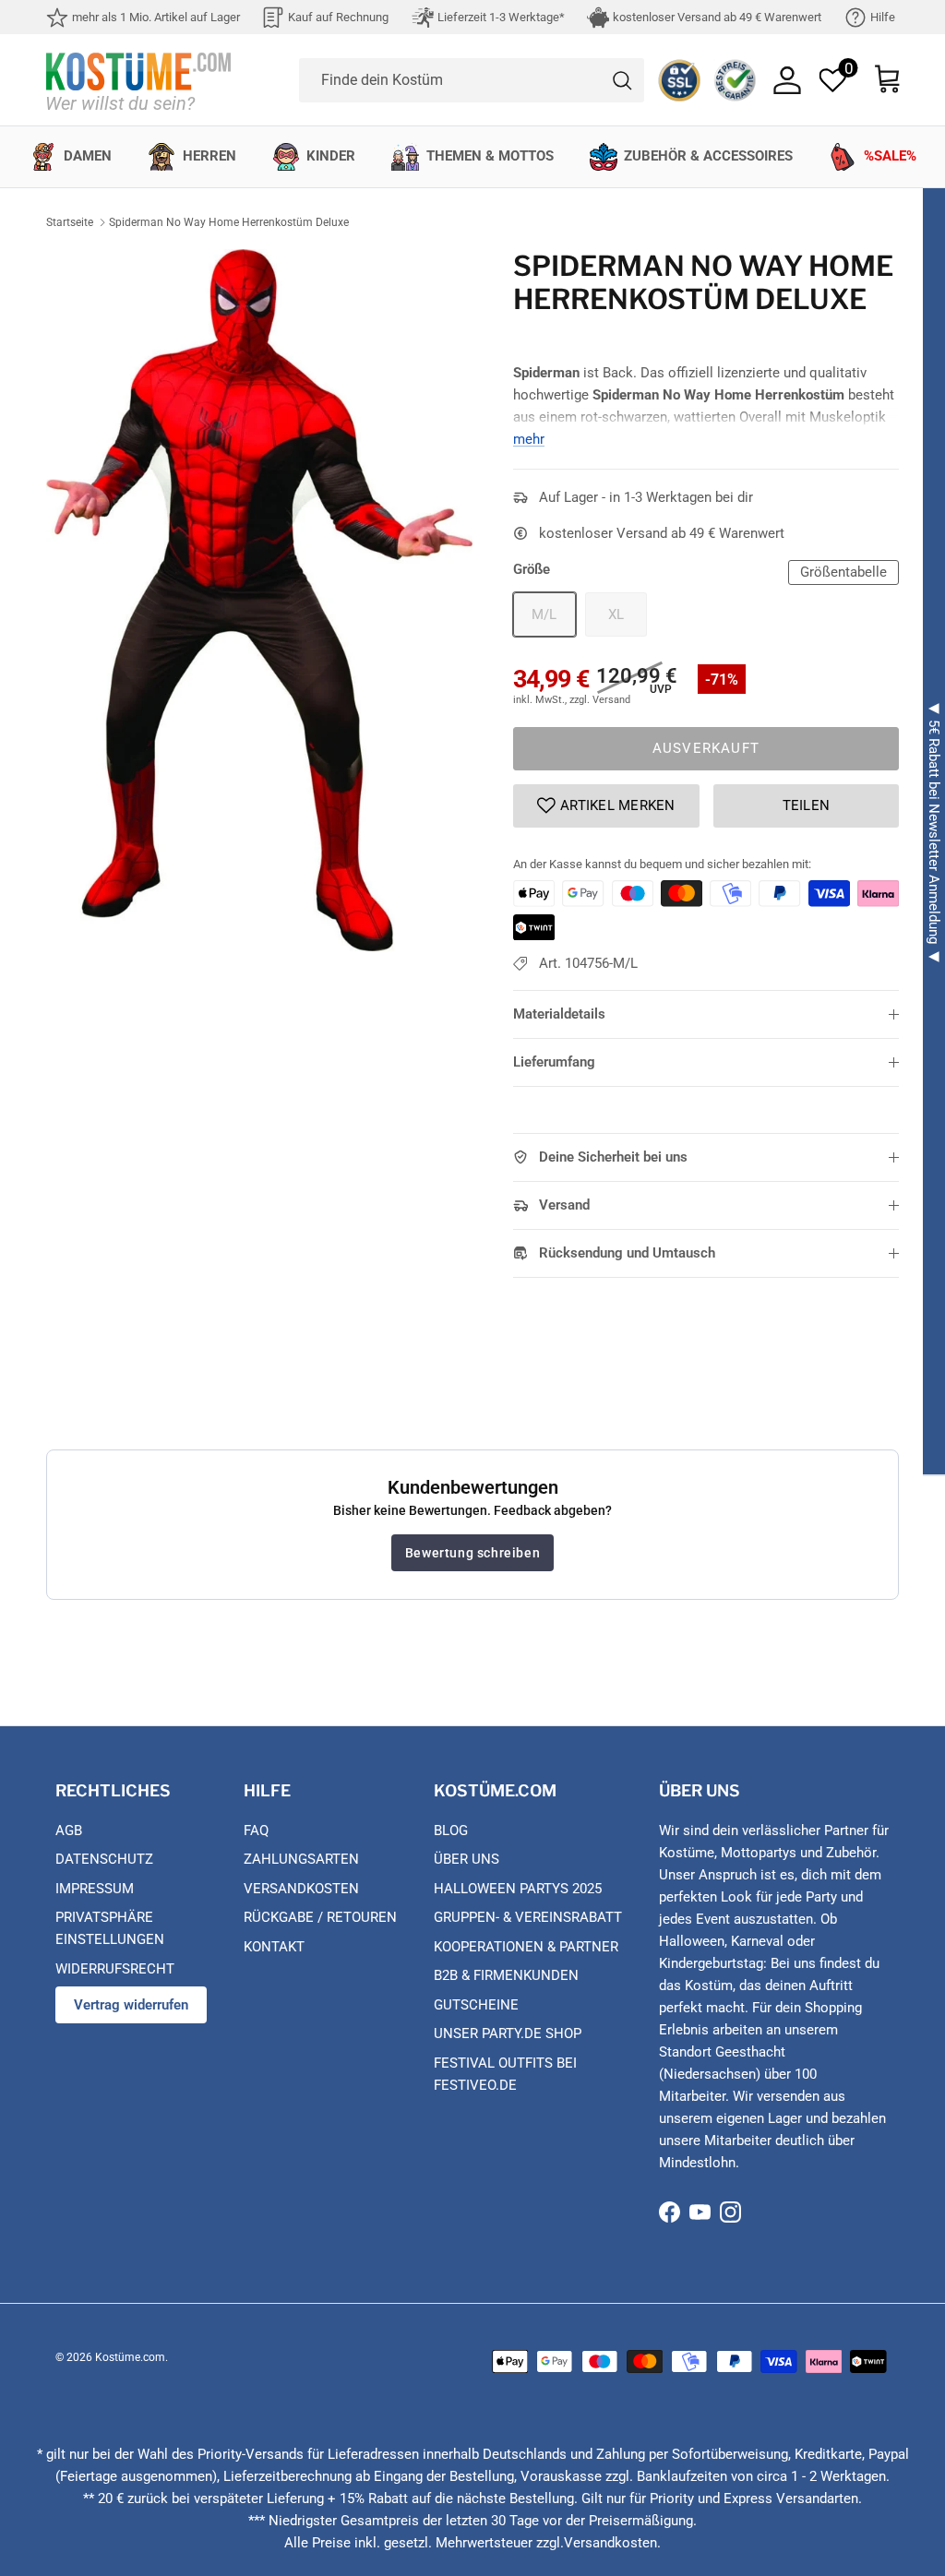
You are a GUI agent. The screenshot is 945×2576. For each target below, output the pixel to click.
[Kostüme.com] (138, 80)
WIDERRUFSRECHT (115, 1969)
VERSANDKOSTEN (301, 1889)
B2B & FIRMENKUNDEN (506, 1975)
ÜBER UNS (467, 1859)
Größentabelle (843, 572)
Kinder (331, 156)
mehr (529, 439)
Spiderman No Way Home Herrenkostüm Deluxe (229, 222)
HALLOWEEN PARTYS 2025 (518, 1889)
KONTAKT (274, 1947)
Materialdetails (559, 1014)
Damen (88, 156)
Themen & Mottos (490, 156)
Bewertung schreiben (472, 1553)
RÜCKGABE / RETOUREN (320, 1917)
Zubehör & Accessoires (708, 156)
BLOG (451, 1831)
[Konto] (787, 80)
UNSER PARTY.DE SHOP (508, 2033)
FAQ (256, 1831)
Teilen (807, 805)
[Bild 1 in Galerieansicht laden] (259, 600)
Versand (564, 1205)
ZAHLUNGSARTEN (301, 1859)
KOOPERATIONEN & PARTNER (526, 1947)
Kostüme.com (130, 2357)
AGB (69, 1831)
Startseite (70, 222)
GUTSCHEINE (476, 2005)
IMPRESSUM (95, 1889)
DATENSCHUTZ (104, 1859)
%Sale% (890, 156)
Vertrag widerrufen (131, 2005)
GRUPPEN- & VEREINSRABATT (528, 1917)
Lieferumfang (554, 1062)
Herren (209, 156)
